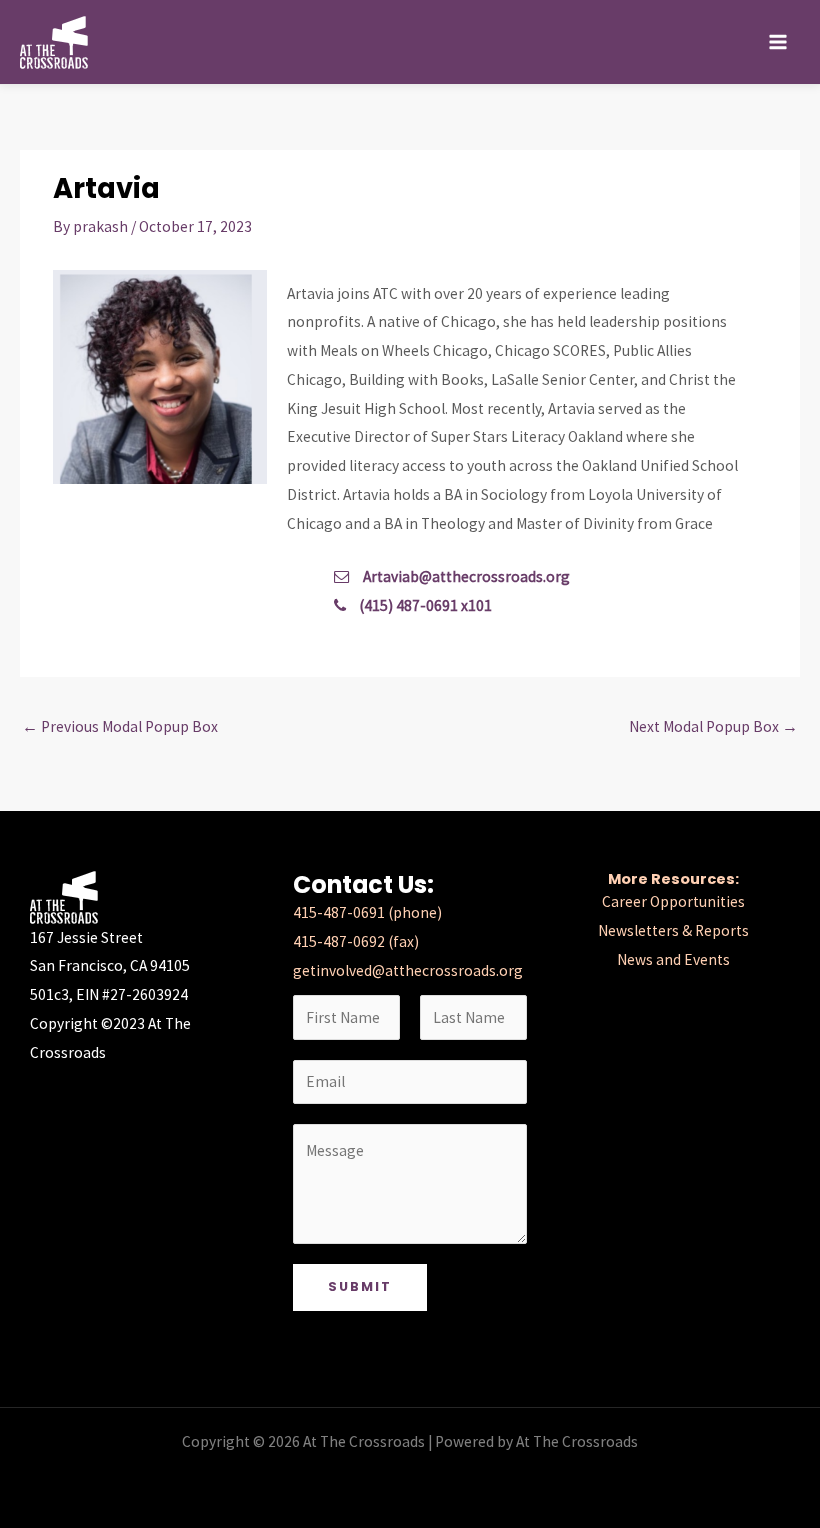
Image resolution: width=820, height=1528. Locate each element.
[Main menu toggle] (778, 41)
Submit (360, 1286)
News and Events (673, 959)
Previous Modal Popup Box (120, 726)
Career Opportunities (673, 901)
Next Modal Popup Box (713, 726)
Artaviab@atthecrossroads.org (466, 576)
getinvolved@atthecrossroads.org (408, 970)
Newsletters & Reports (673, 930)
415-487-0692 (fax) (356, 941)
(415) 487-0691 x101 (424, 605)
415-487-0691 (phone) (367, 912)
